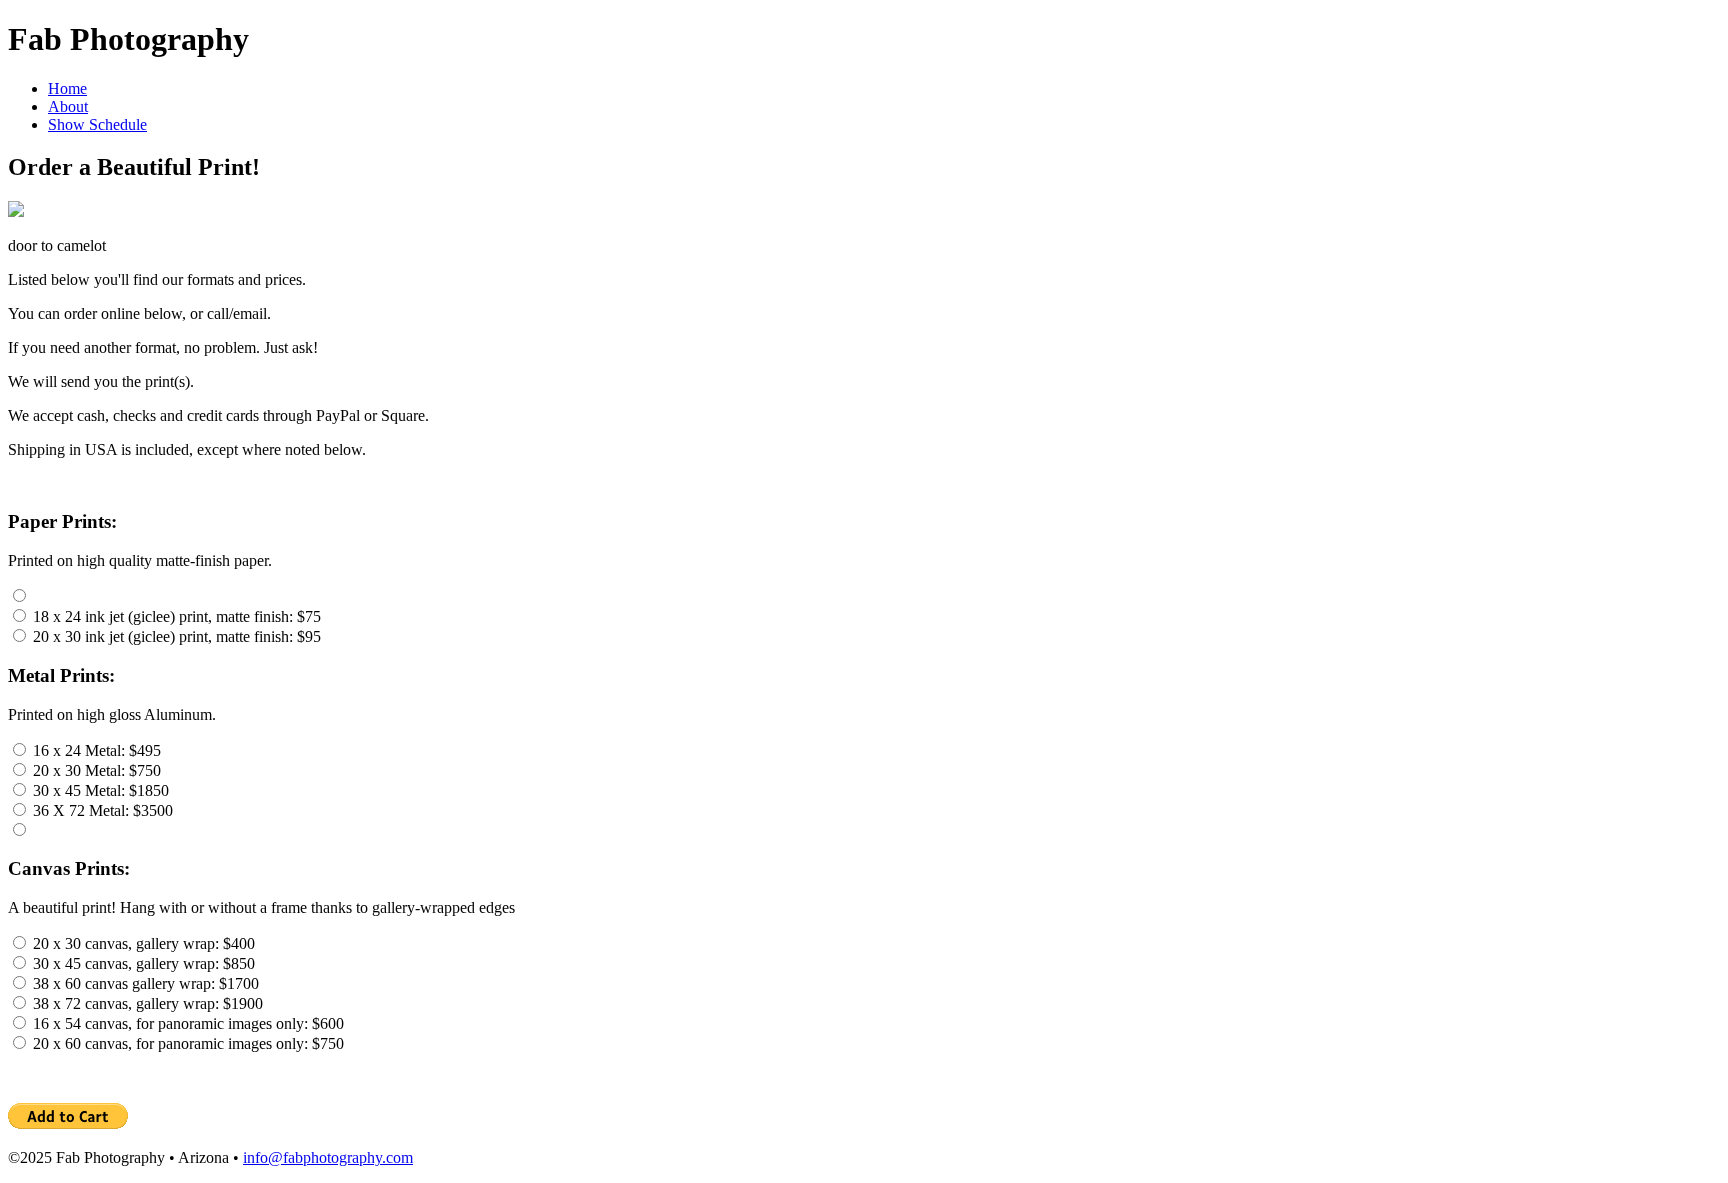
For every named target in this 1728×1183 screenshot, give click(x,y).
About (68, 106)
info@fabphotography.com (328, 1157)
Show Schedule (97, 124)
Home (67, 88)
